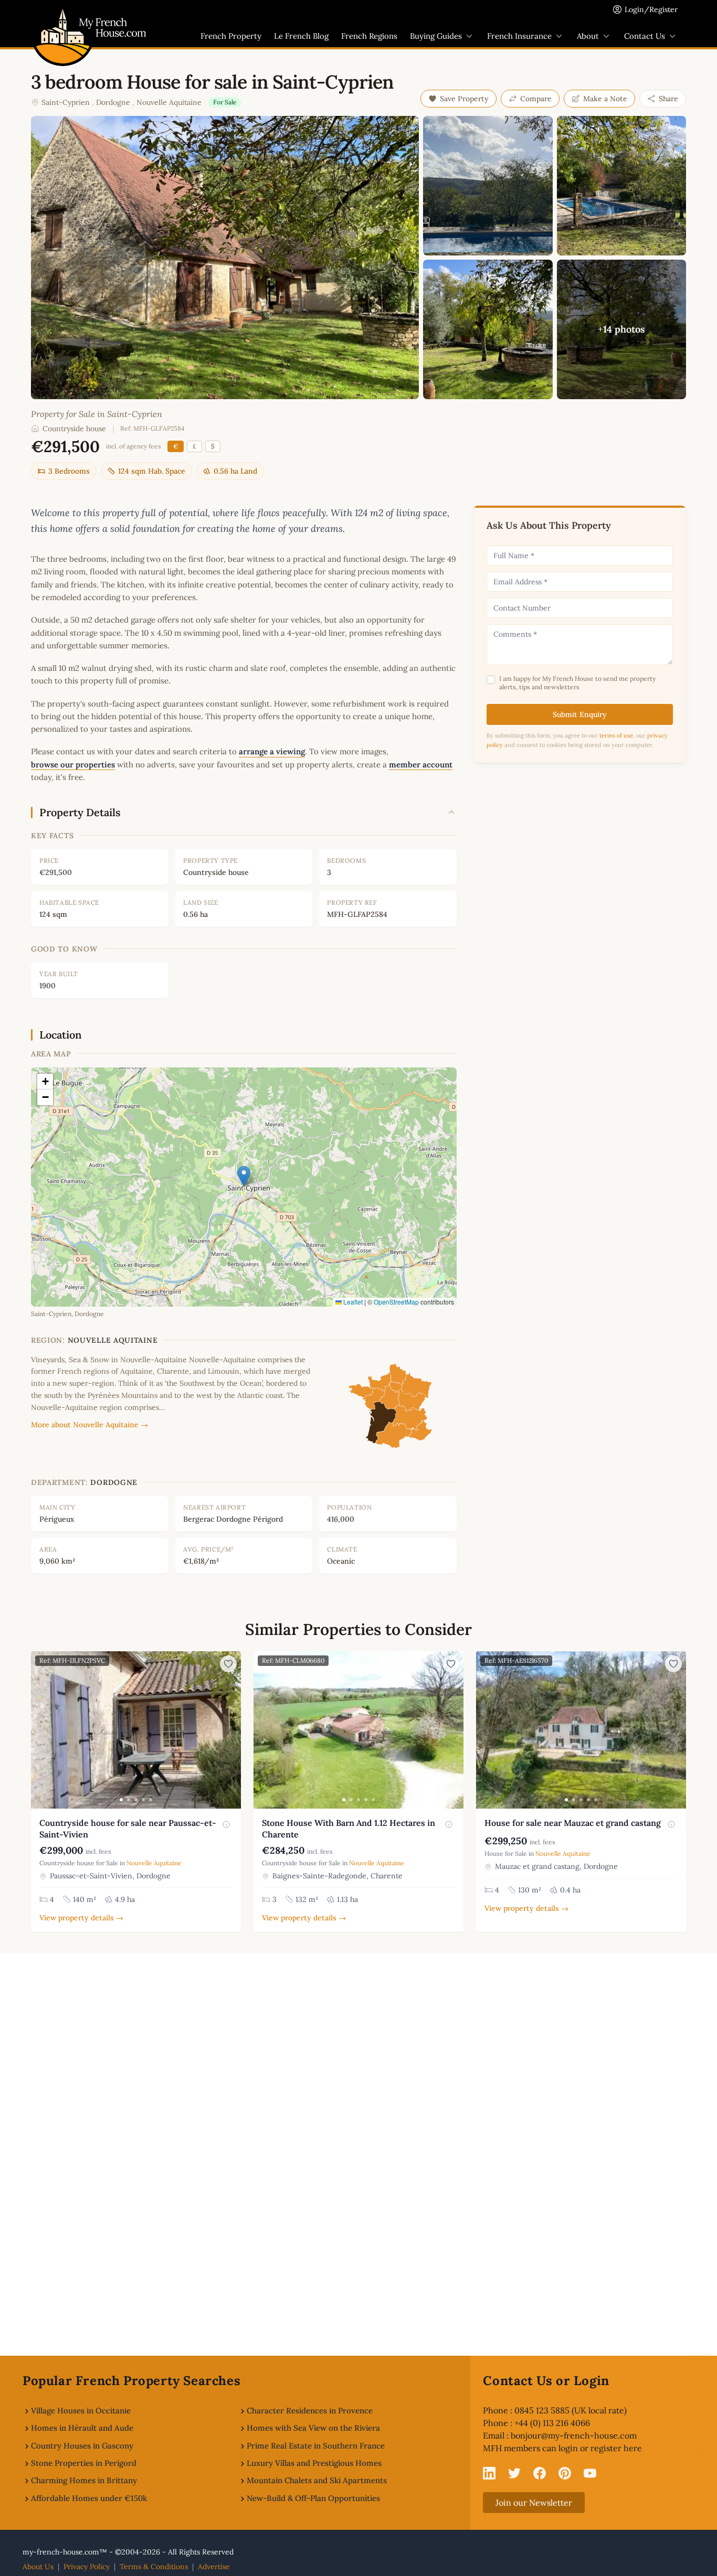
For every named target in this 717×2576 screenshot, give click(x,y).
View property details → (81, 1918)
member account (421, 765)
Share (668, 99)
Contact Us (645, 36)
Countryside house (74, 429)
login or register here (600, 2448)
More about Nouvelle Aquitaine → (89, 1425)
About (588, 36)
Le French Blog (301, 36)
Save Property (464, 99)
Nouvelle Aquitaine (169, 102)
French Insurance (519, 36)
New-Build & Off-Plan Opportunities (313, 2498)
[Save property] (228, 1664)
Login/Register (651, 9)
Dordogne (113, 102)
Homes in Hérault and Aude (82, 2428)
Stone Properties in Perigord (84, 2463)
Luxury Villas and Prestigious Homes (314, 2463)
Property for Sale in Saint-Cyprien (97, 414)
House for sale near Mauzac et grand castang (573, 1823)
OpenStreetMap (396, 1302)
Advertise (214, 2567)
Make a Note (605, 99)
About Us (38, 2567)
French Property (231, 36)
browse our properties (73, 765)
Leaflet (352, 1302)
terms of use (616, 735)
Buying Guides (436, 36)
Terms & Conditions (154, 2567)
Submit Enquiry (580, 714)
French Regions (369, 36)
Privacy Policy (87, 2567)
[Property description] (226, 1824)
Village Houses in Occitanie (81, 2411)
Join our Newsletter (534, 2503)
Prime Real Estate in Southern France (316, 2446)
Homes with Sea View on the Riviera (313, 2428)
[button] (244, 1176)
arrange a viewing (272, 751)
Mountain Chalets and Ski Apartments (317, 2480)
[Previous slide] (40, 1730)
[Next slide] (231, 1730)
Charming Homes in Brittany (84, 2480)
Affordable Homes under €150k (89, 2498)
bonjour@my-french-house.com (574, 2435)
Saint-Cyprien (66, 102)
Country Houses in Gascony (82, 2446)
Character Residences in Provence (310, 2411)
